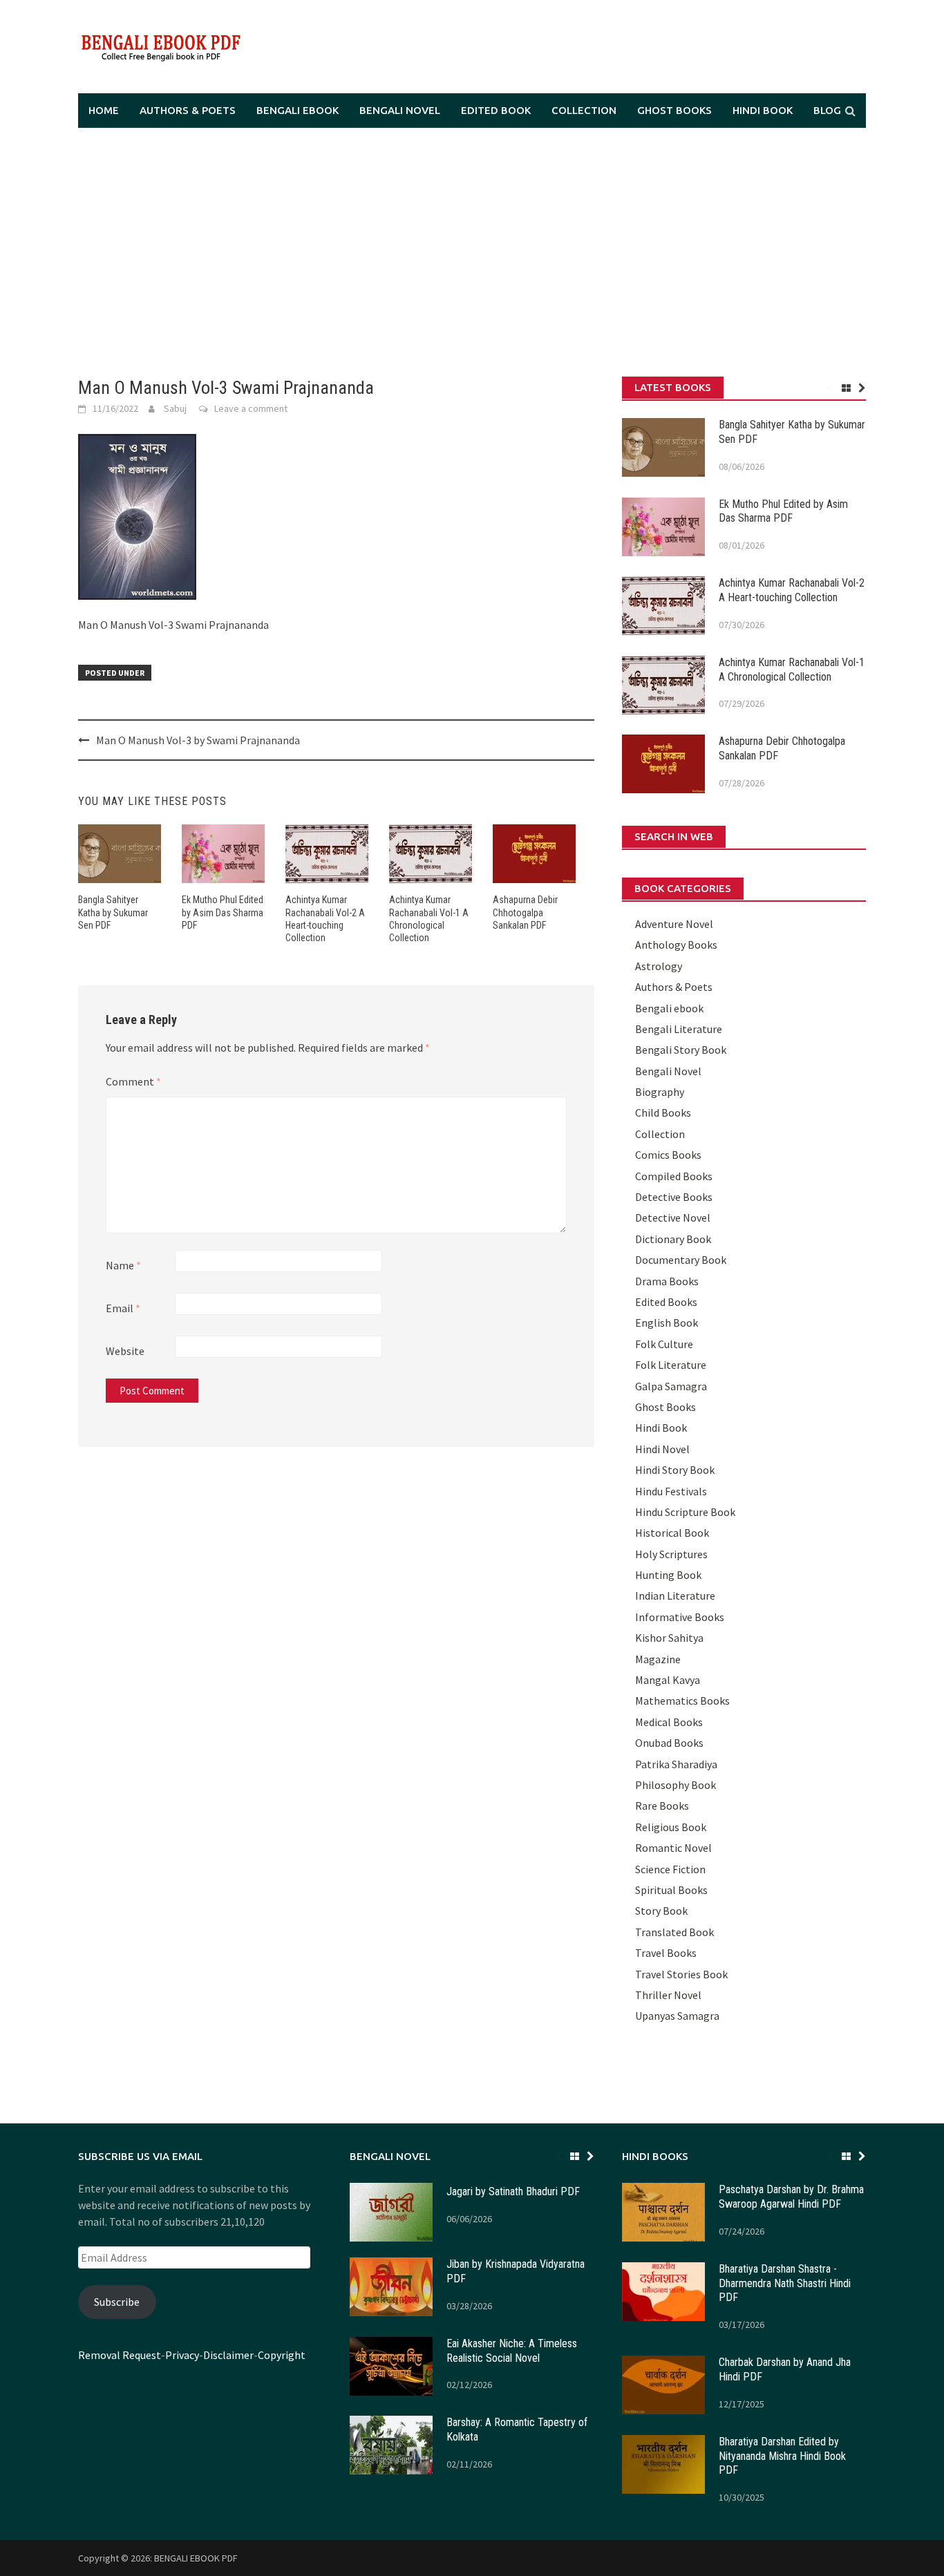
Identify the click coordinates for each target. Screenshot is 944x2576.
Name (123, 1265)
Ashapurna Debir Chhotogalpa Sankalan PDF (525, 912)
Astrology (659, 966)
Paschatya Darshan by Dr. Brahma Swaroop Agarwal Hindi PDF (791, 2197)
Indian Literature (675, 1595)
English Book (667, 1323)
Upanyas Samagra (677, 2016)
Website (125, 1351)
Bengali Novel (400, 110)
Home (104, 110)
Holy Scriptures (671, 1554)
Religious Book (671, 1827)
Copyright (282, 2355)
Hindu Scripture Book (685, 1512)
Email (123, 1308)
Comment (133, 1081)
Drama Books (667, 1281)
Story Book (661, 1911)
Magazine (658, 1659)
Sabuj (175, 408)
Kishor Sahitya (669, 1638)
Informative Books (680, 1617)
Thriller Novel (668, 1995)
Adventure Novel (674, 924)
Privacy (182, 2355)
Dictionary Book (673, 1239)
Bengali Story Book (681, 1050)
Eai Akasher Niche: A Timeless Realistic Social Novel (512, 2351)
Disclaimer (228, 2355)
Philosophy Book (676, 1785)
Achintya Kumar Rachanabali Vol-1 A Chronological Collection (792, 670)
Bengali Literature (679, 1029)
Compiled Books (674, 1176)
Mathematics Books (682, 1701)
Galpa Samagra (671, 1386)
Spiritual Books (671, 1890)
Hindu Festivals (671, 1491)
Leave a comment (251, 408)
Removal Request (120, 2355)
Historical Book (672, 1533)
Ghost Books (674, 110)
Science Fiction (670, 1869)
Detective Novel (673, 1218)
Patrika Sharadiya (676, 1764)
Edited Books (666, 1302)
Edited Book (496, 110)
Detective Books (674, 1197)
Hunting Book (668, 1575)
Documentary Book (681, 1260)
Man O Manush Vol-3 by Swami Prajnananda (198, 740)
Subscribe (117, 2302)
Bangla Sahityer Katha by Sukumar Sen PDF (113, 912)
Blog (827, 110)
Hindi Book (763, 110)
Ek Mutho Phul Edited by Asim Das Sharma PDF (223, 912)
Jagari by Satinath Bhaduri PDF (513, 2191)
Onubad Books (669, 1743)
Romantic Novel (673, 1848)
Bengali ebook (298, 110)
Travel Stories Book (681, 1974)
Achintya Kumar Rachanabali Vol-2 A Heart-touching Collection (792, 590)
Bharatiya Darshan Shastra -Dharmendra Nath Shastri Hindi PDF (785, 2283)
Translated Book (674, 1932)
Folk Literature (671, 1365)
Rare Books (662, 1806)
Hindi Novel (662, 1449)
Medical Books (669, 1722)
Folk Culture (664, 1344)
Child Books (663, 1112)
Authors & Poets (188, 110)
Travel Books (666, 1953)
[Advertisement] (472, 252)
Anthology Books (676, 945)
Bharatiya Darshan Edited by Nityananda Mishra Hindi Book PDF (782, 2456)
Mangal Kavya (668, 1680)
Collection (584, 110)
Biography (660, 1092)
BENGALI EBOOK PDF (196, 2558)
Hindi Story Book (675, 1470)
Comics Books (668, 1155)
